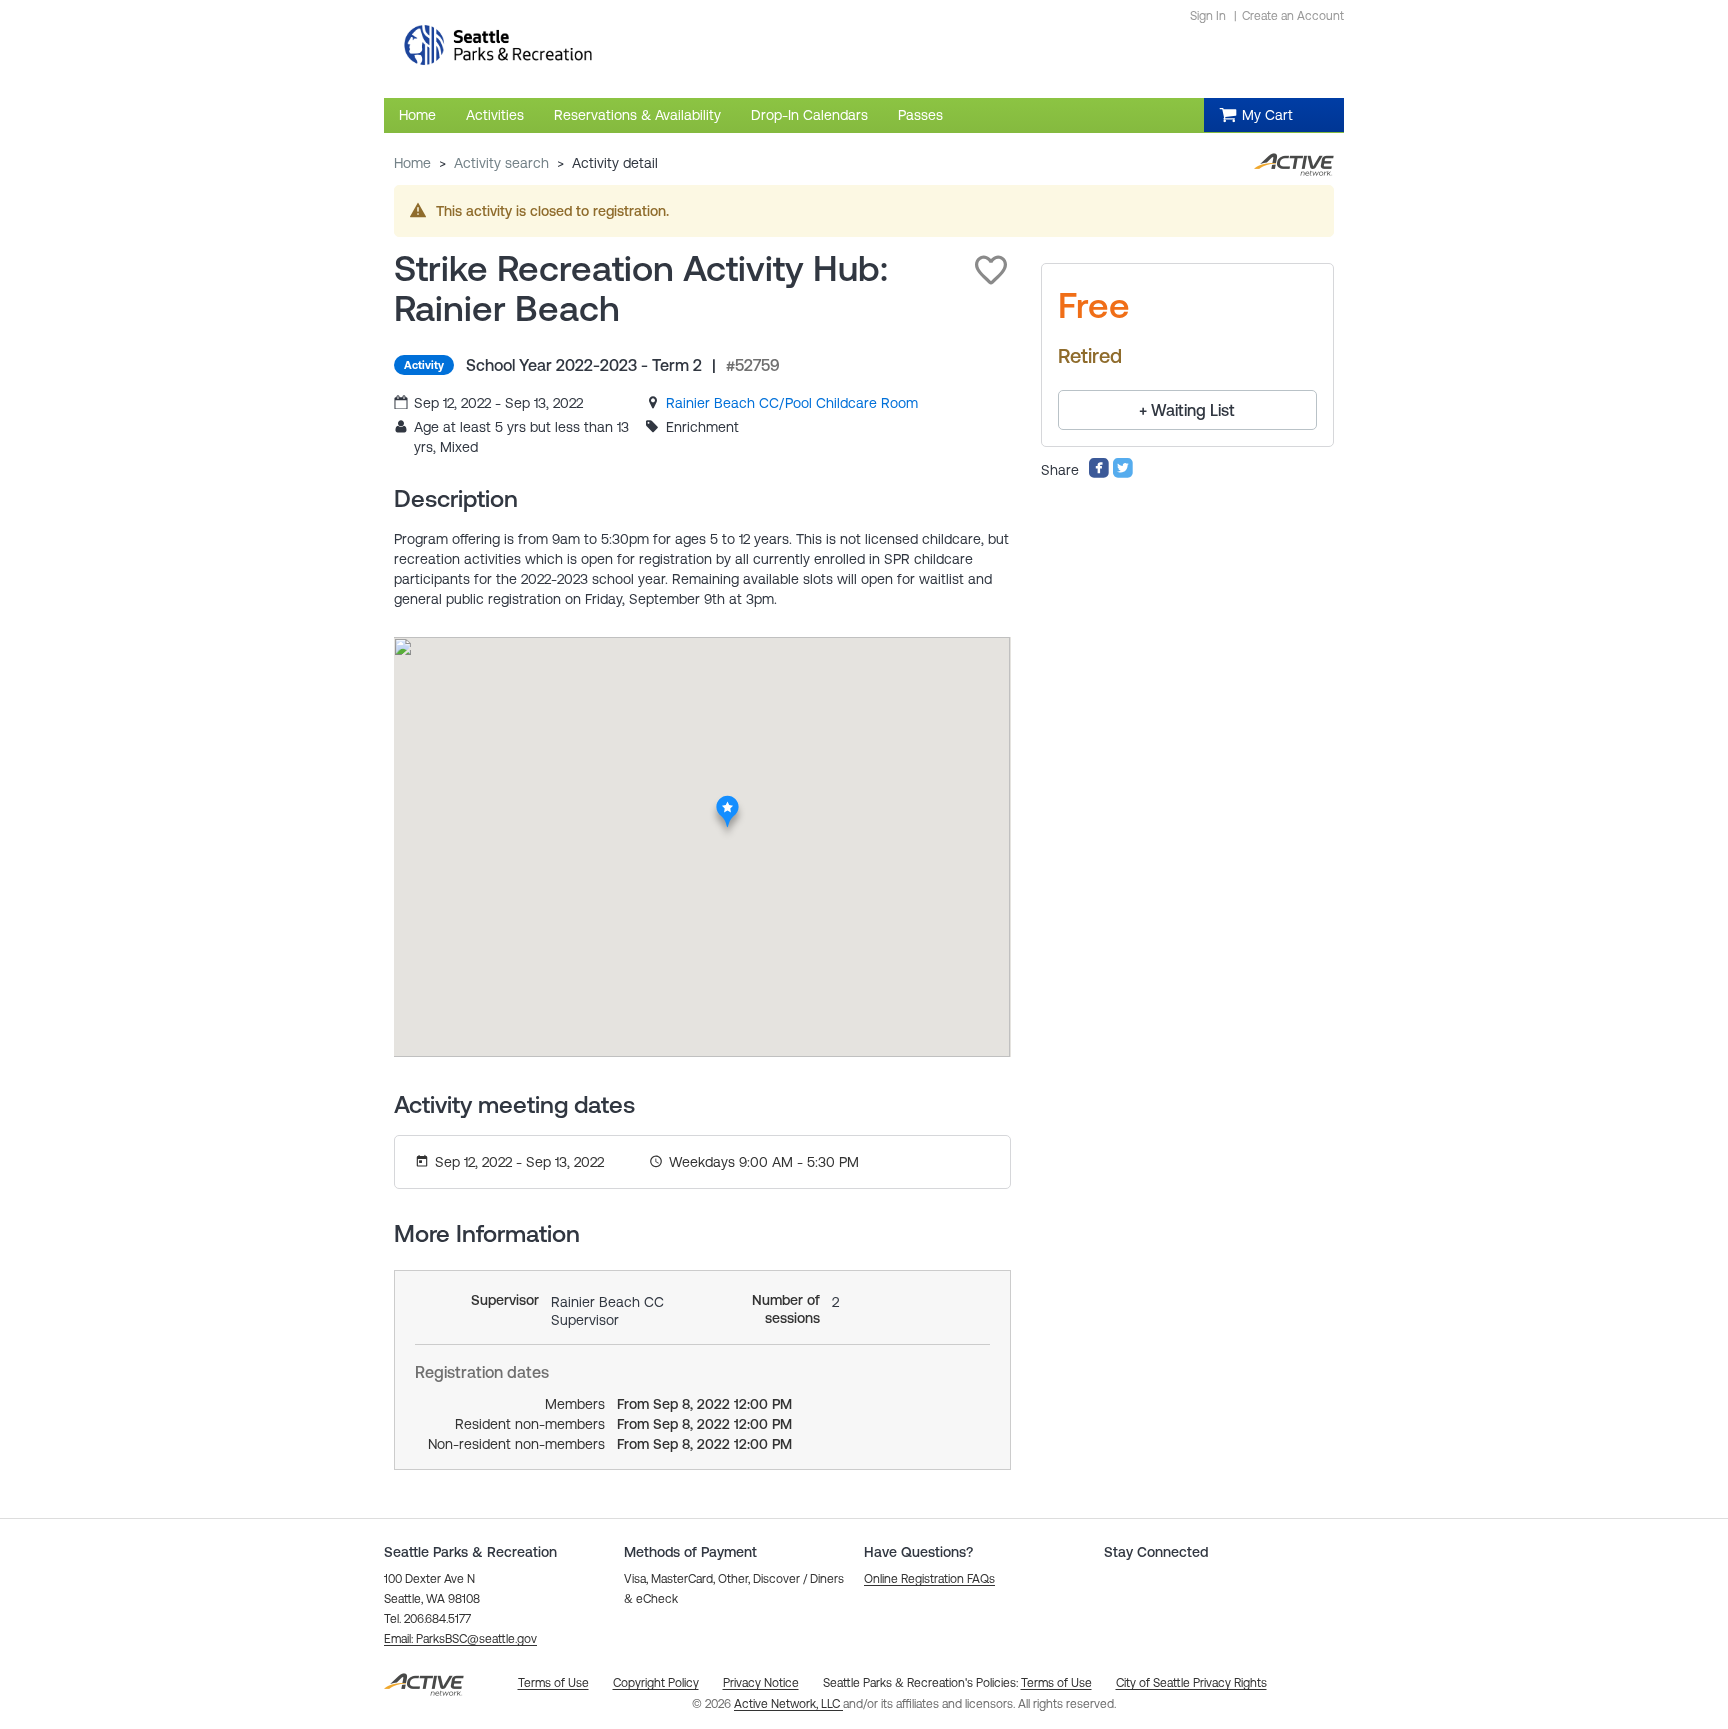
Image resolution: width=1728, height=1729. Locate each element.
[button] (991, 270)
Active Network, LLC (788, 1704)
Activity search (501, 163)
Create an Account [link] (1293, 16)
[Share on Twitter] (1123, 474)
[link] (792, 403)
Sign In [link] (1208, 16)
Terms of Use (1056, 1683)
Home (412, 163)
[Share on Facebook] (1099, 474)
